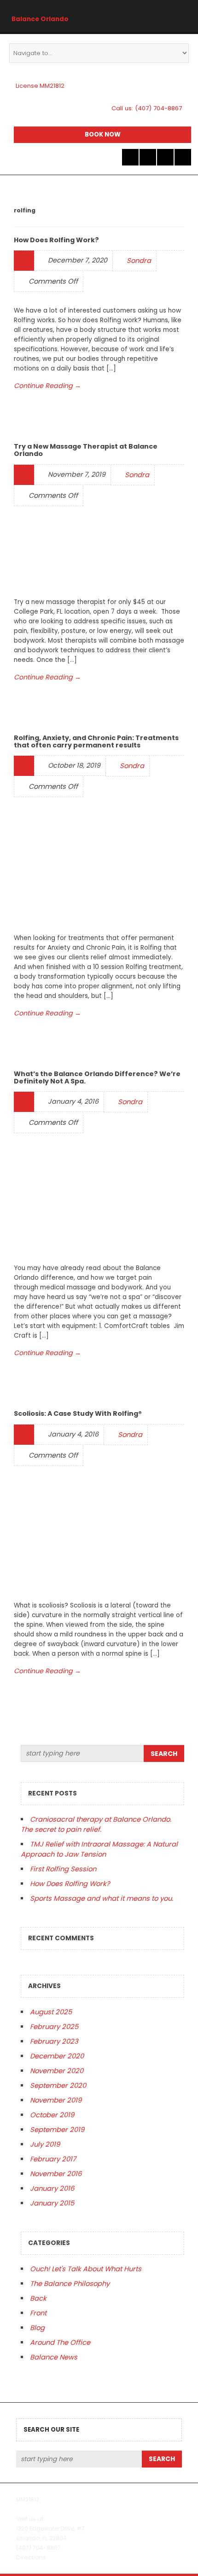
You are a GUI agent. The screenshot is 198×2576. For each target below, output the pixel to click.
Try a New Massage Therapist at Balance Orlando (86, 450)
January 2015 (52, 2203)
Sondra (139, 260)
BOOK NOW (103, 134)
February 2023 (54, 2041)
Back (38, 2298)
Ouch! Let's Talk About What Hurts (86, 2269)
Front (38, 2313)
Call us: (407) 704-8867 (147, 108)
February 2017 (53, 2159)
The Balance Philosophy (70, 2283)
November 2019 (56, 2100)
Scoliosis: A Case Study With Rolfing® (78, 1413)
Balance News (54, 2357)
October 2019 (52, 2115)
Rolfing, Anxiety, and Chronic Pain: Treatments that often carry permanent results (96, 741)
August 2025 (51, 2012)
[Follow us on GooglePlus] (165, 157)
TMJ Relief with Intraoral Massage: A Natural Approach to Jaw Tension (99, 1849)
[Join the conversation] (130, 157)
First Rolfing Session (63, 1869)
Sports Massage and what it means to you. (102, 1898)
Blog (37, 2328)
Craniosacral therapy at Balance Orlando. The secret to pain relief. (96, 1824)
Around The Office (60, 2342)
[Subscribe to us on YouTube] (183, 157)
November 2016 (56, 2174)
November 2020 (57, 2071)
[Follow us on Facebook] (148, 157)
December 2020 (57, 2056)
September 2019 (57, 2129)
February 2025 (54, 2026)
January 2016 (52, 2188)
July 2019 (45, 2144)
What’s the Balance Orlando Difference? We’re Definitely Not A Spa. (97, 1077)
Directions (31, 2557)
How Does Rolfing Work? (56, 240)
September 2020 (58, 2085)
